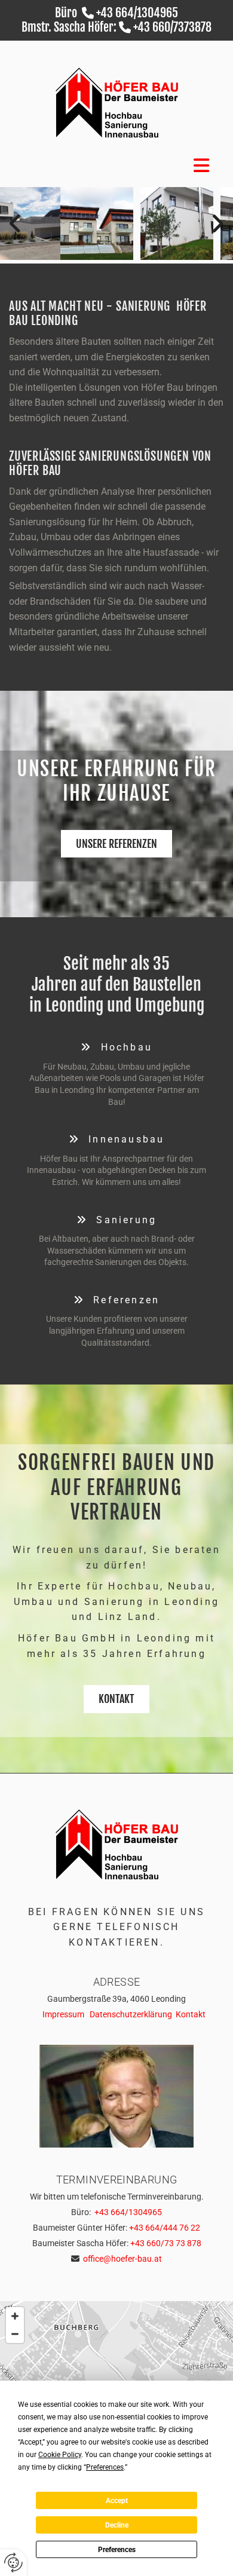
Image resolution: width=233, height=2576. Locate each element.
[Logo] (116, 103)
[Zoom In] (15, 2316)
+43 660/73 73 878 (166, 2243)
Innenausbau (117, 1139)
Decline (117, 2525)
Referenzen (117, 1300)
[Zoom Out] (15, 2334)
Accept (117, 2501)
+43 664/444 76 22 (165, 2228)
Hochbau (116, 1047)
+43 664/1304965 (137, 13)
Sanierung (116, 1220)
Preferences (117, 2550)
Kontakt (191, 2014)
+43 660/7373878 (172, 27)
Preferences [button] (105, 2467)
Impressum (63, 2014)
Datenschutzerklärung (131, 2014)
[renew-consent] (13, 2563)
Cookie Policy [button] (60, 2455)
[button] (116, 844)
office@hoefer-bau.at (122, 2259)
